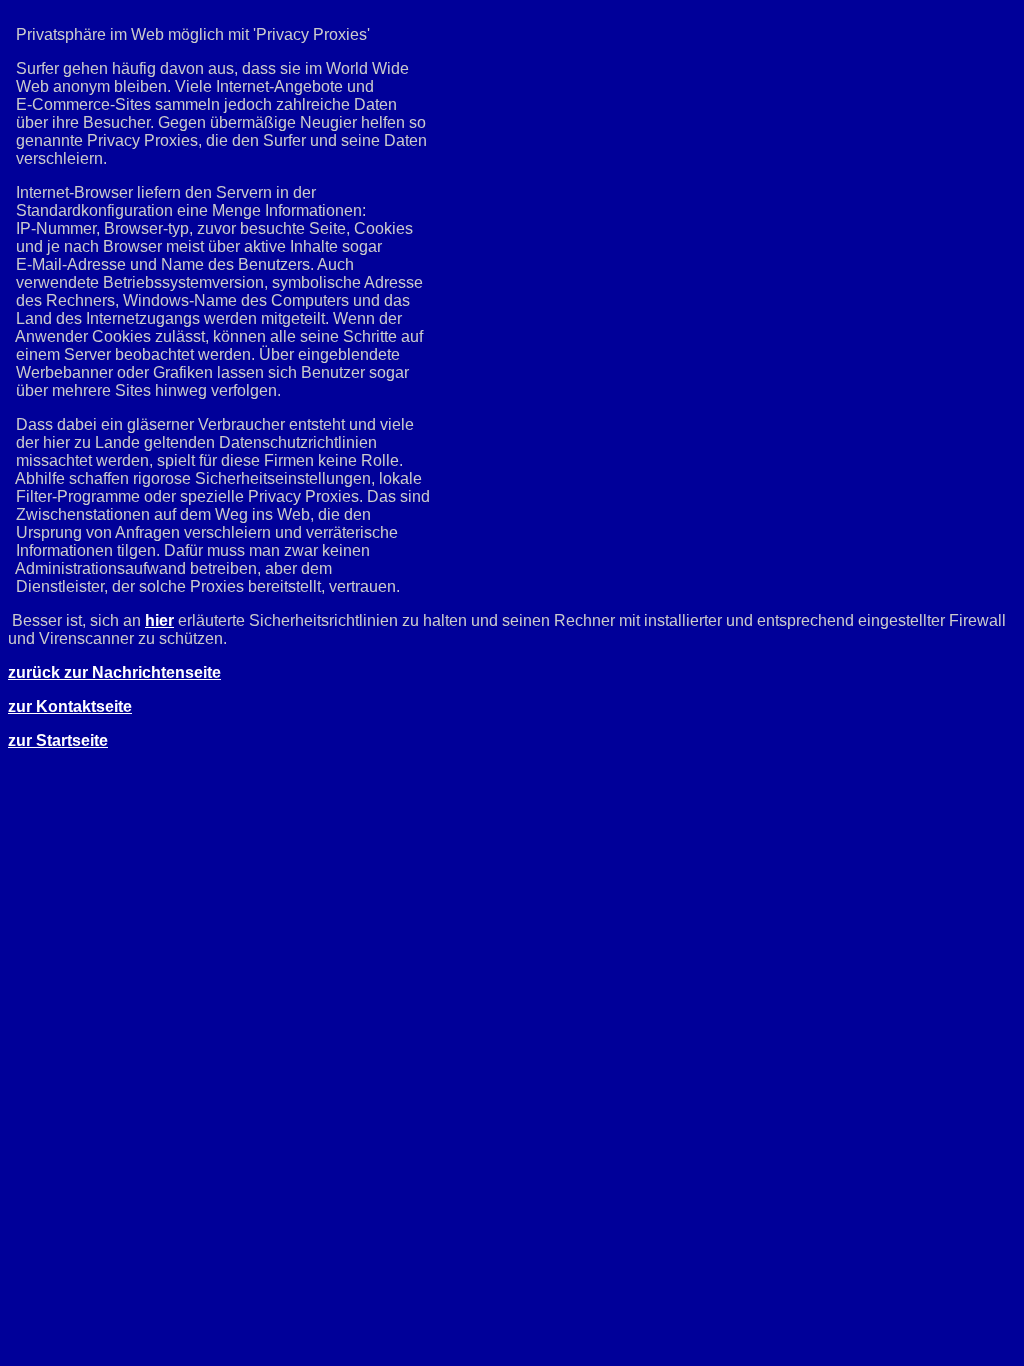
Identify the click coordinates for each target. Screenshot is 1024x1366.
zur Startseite (58, 740)
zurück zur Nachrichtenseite (114, 672)
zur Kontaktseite (70, 706)
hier (159, 620)
